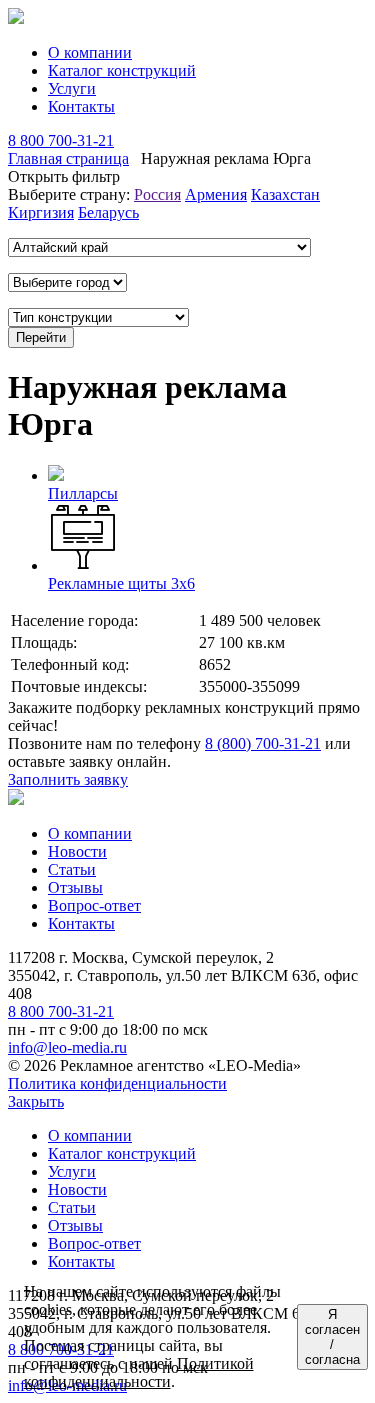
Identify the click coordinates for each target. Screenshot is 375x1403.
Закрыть (36, 1101)
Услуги (72, 88)
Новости (77, 851)
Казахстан (285, 194)
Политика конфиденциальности (117, 1083)
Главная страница (68, 158)
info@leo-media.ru (67, 1047)
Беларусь (108, 212)
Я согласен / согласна (332, 1337)
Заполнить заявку (68, 779)
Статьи (72, 869)
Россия (157, 194)
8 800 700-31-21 (61, 140)
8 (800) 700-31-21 (263, 743)
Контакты (81, 106)
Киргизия (41, 212)
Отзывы (75, 887)
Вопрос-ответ (94, 905)
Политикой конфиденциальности (139, 1372)
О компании (90, 52)
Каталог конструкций (122, 70)
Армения (216, 194)
